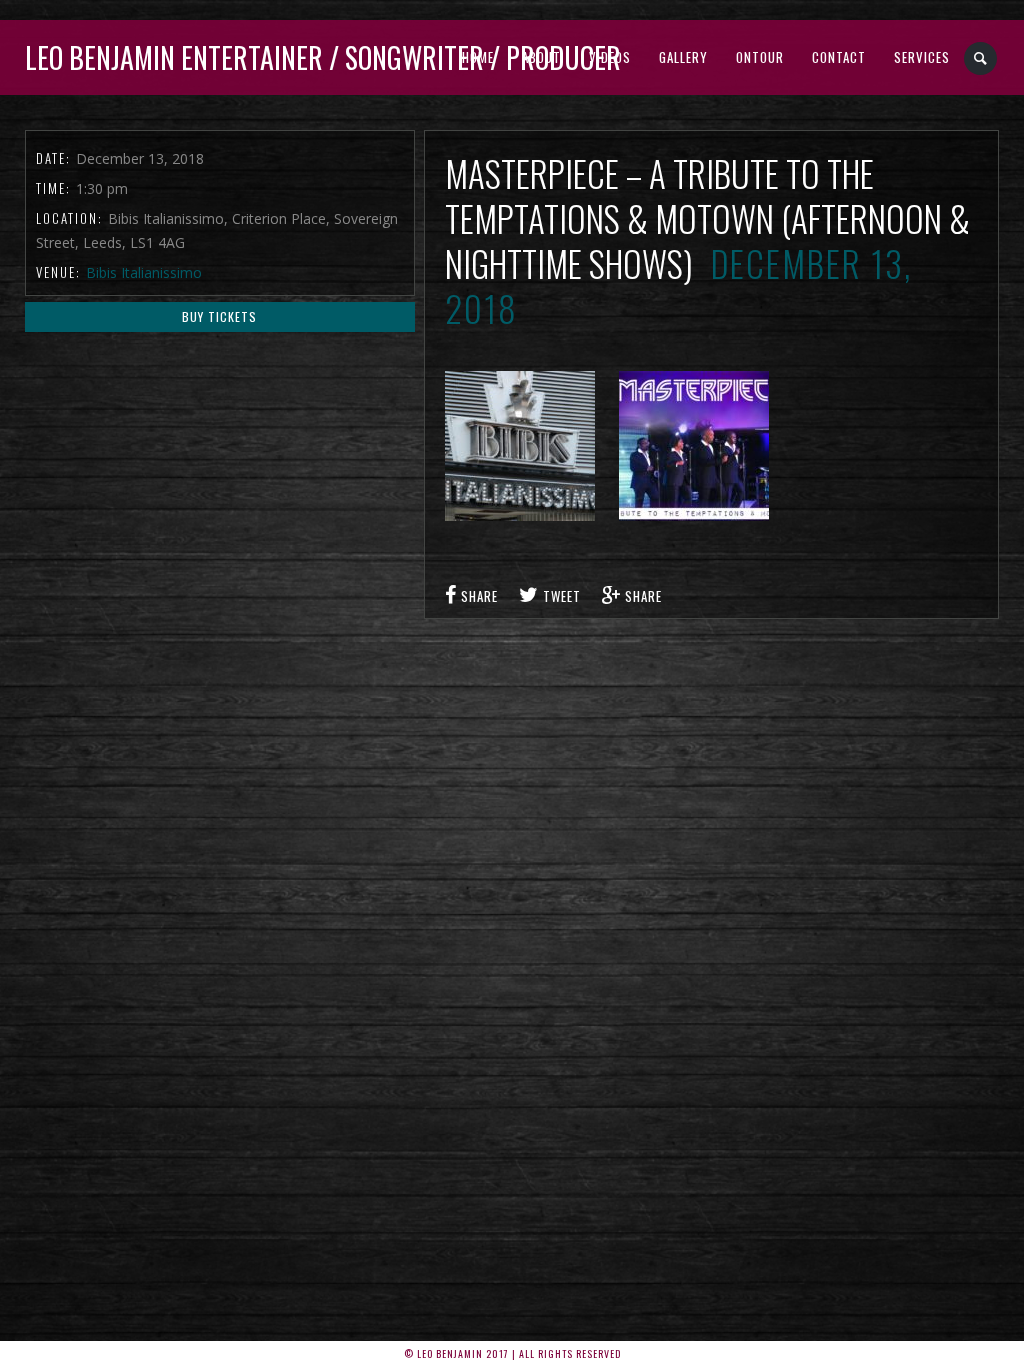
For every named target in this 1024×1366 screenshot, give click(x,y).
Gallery (683, 57)
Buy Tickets (219, 316)
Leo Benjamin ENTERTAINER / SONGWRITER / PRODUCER (323, 57)
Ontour (760, 57)
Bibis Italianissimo (144, 272)
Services (922, 57)
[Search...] (981, 58)
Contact (839, 57)
